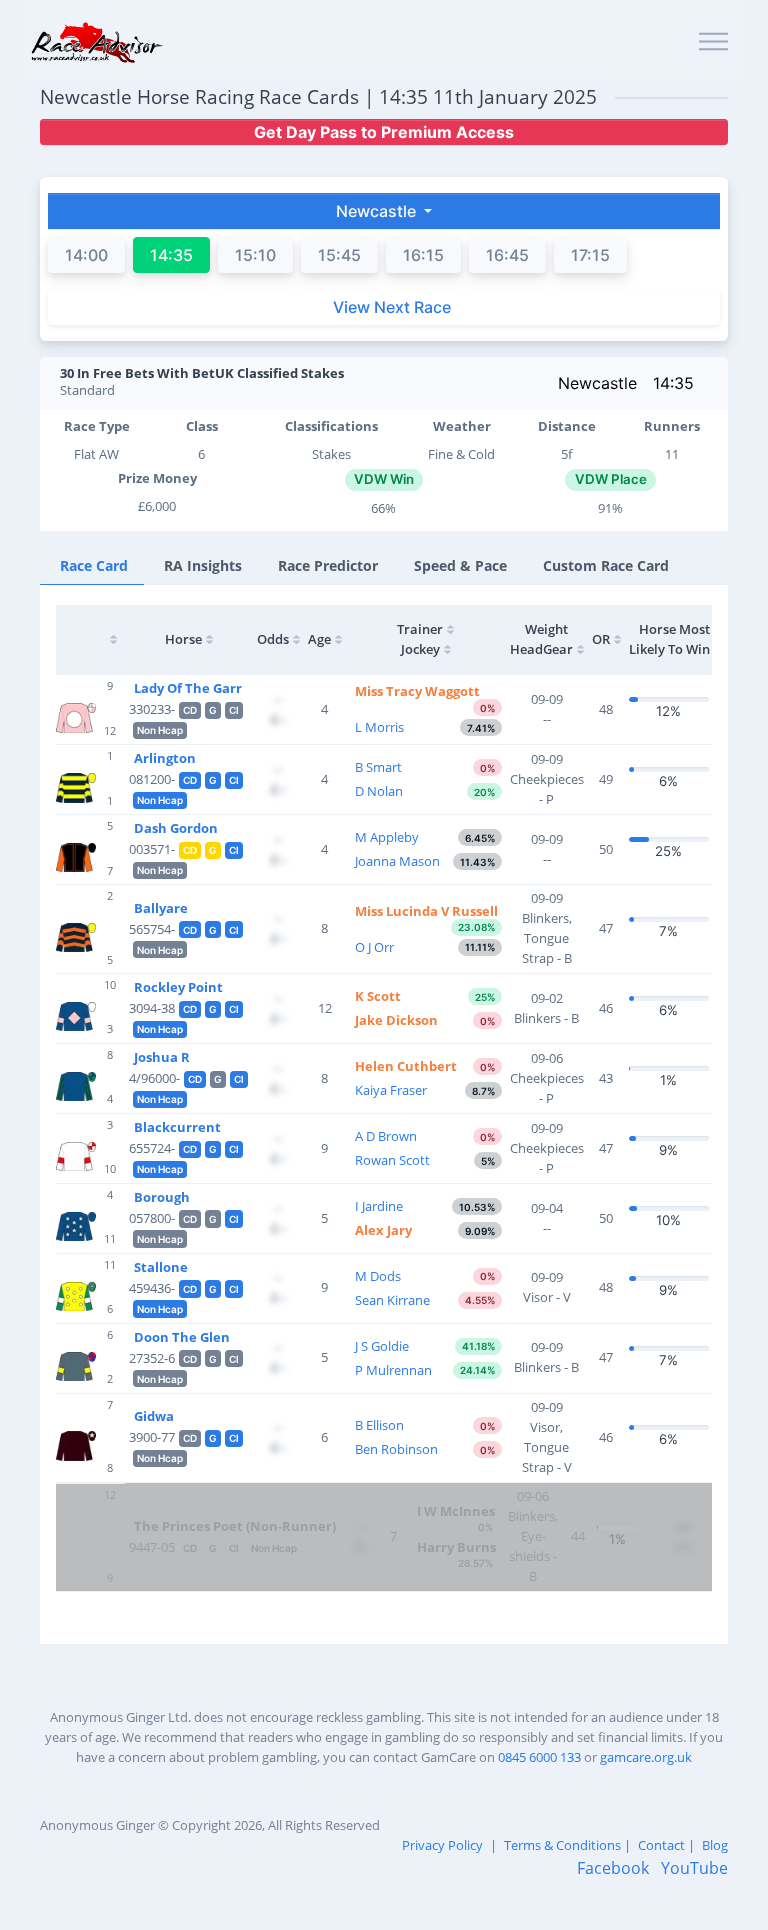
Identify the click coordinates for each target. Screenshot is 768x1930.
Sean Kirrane (392, 1300)
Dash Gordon (176, 828)
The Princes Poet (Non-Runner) (235, 1526)
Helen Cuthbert (406, 1066)
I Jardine (379, 1206)
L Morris (379, 727)
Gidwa (154, 1416)
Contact (661, 1845)
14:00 (86, 255)
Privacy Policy (442, 1845)
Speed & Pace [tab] (460, 565)
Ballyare (161, 908)
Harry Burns (456, 1547)
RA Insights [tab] (203, 565)
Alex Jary (383, 1230)
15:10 (255, 255)
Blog (715, 1845)
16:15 (423, 255)
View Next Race (392, 307)
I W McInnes (456, 1511)
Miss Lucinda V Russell (426, 911)
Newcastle (597, 383)
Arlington (165, 758)
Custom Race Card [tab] (606, 565)
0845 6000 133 (539, 1757)
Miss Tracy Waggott (417, 691)
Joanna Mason (397, 861)
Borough (162, 1197)
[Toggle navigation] (713, 42)
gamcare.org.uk (646, 1757)
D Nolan (379, 791)
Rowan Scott (392, 1160)
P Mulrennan (393, 1370)
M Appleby (387, 837)
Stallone (161, 1267)
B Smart (378, 767)
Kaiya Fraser (391, 1090)
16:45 (507, 255)
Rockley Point (178, 987)
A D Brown (386, 1136)
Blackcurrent (177, 1127)
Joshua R (162, 1057)
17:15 (590, 255)
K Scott (378, 996)
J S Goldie (382, 1346)
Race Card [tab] (94, 565)
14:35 (673, 383)
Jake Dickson (396, 1020)
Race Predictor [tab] (328, 565)
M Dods (378, 1276)
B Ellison (379, 1425)
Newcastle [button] (378, 211)
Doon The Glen (182, 1337)
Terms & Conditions (562, 1845)
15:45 (339, 255)
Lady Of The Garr (188, 688)
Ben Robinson (396, 1449)
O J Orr (374, 947)
